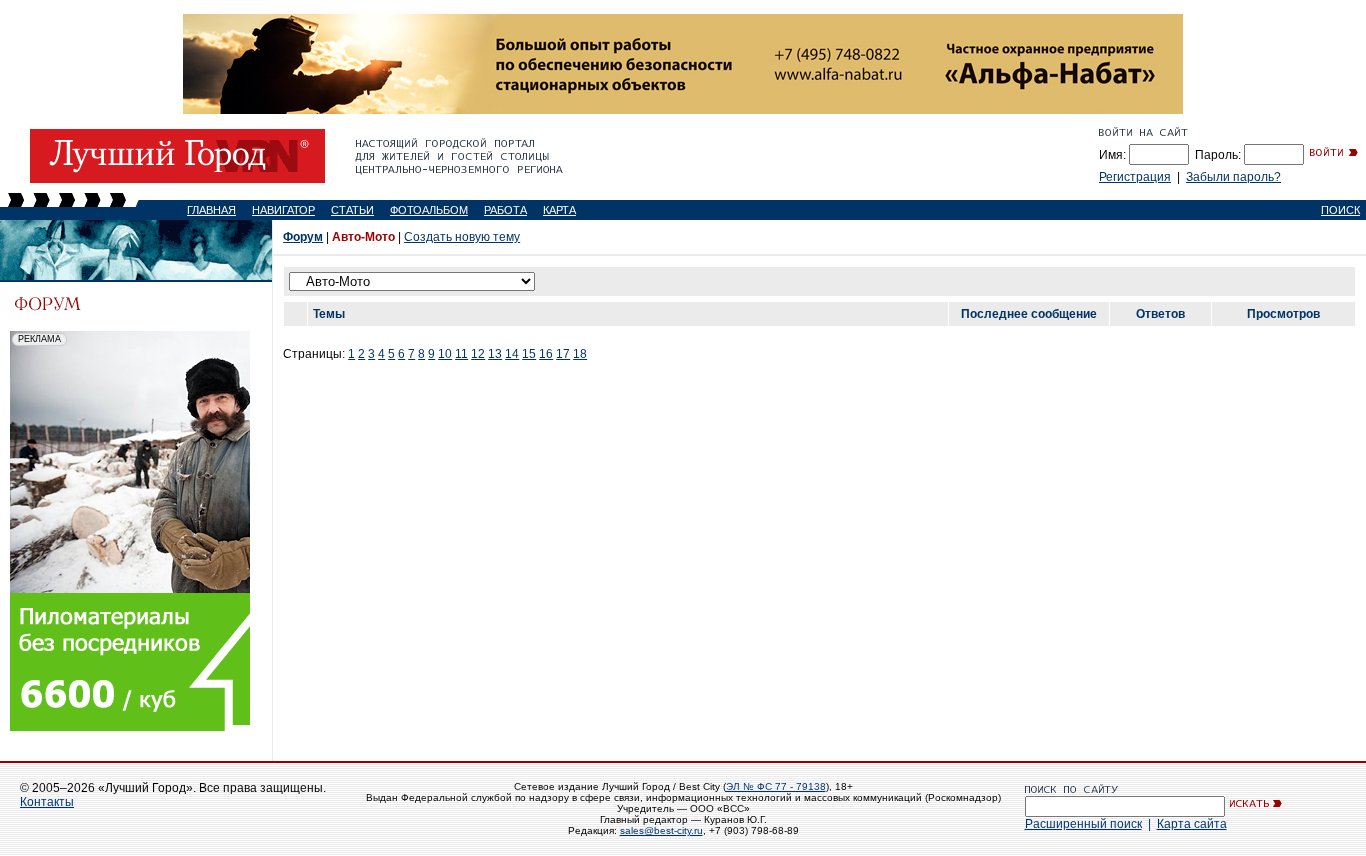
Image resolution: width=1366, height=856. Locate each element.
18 (580, 354)
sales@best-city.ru (661, 830)
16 (546, 354)
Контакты (47, 802)
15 (529, 354)
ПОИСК (1340, 210)
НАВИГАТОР (283, 210)
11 (461, 354)
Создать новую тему (462, 237)
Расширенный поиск (1083, 824)
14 (512, 354)
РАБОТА (505, 210)
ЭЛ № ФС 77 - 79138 (776, 786)
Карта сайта (1192, 824)
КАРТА (559, 210)
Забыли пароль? (1233, 177)
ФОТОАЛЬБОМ (429, 210)
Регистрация (1135, 177)
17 (563, 354)
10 (445, 354)
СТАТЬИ (352, 210)
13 (495, 354)
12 (478, 354)
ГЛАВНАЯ (211, 210)
